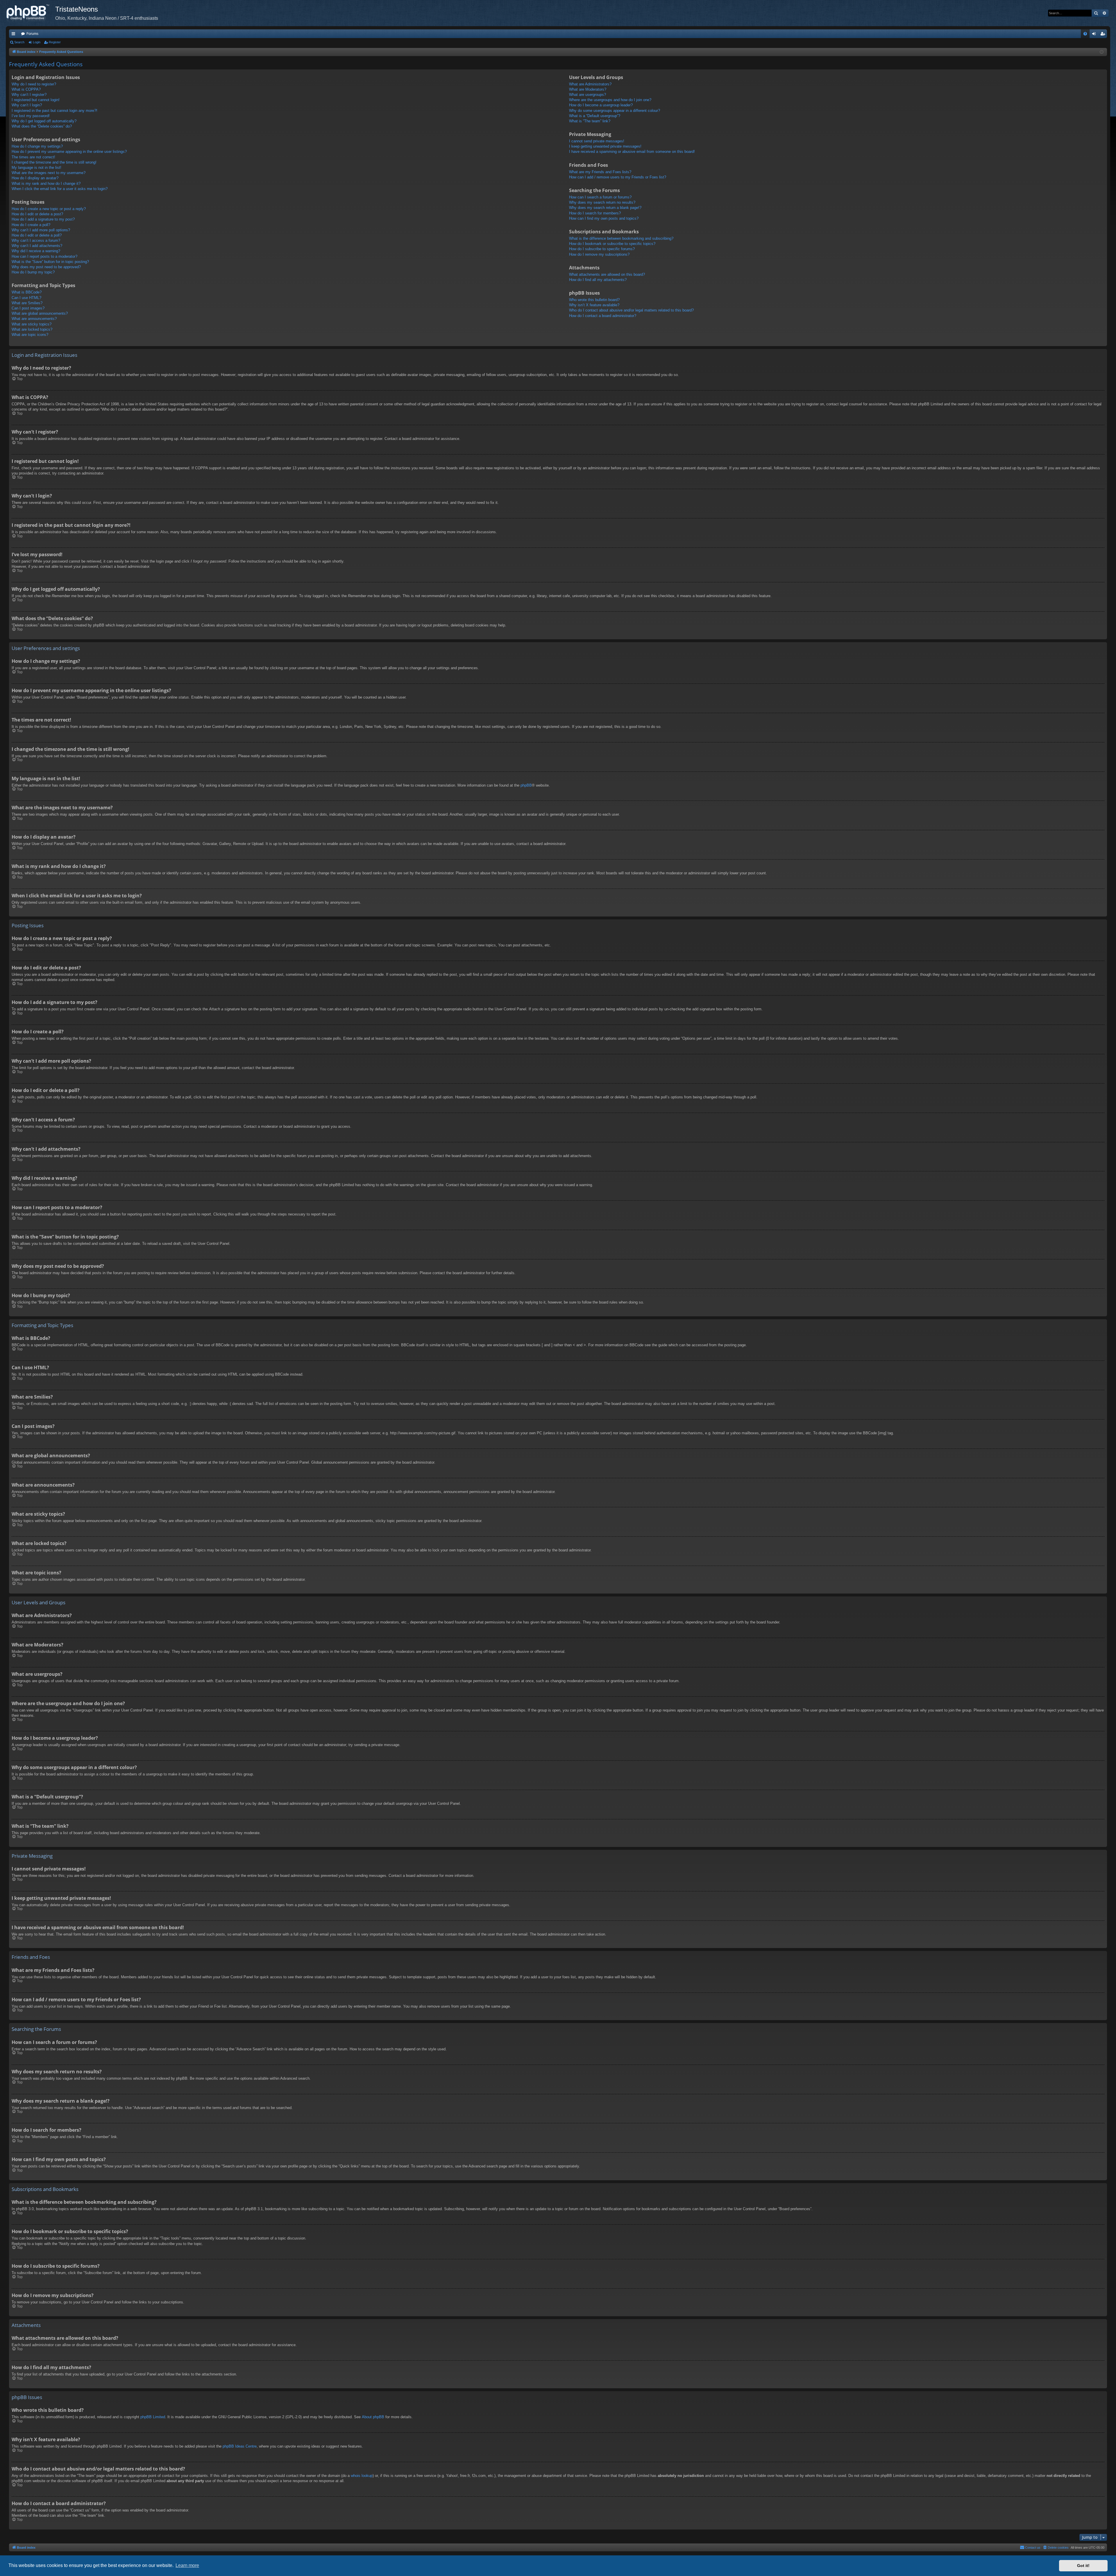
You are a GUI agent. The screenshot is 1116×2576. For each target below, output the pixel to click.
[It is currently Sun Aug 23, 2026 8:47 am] (1102, 52)
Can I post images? (28, 308)
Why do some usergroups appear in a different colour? (615, 111)
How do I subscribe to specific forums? (602, 249)
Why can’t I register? (29, 95)
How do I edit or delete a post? (37, 214)
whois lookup (362, 2476)
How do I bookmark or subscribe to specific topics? (612, 244)
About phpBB (373, 2417)
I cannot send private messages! (597, 141)
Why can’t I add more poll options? (41, 230)
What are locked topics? (32, 329)
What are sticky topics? (32, 324)
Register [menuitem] (1104, 35)
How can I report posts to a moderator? (44, 256)
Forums (32, 34)
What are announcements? (34, 319)
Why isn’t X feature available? (594, 305)
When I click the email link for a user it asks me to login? (60, 189)
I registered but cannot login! (36, 100)
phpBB (526, 785)
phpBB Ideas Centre (240, 2446)
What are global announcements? (40, 313)
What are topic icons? (30, 335)
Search (19, 42)
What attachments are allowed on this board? (607, 274)
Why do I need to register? (34, 84)
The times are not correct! (33, 157)
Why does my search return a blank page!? (605, 208)
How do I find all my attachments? (598, 280)
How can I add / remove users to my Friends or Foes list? (618, 177)
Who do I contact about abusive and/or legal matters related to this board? (631, 310)
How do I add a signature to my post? (43, 219)
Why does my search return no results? (602, 202)
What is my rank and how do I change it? (46, 184)
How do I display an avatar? (35, 178)
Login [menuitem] (1095, 35)
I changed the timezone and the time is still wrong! (54, 162)
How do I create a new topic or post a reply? (49, 209)
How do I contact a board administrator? (603, 316)
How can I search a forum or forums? (600, 197)
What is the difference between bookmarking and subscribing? (621, 238)
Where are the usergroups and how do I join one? (610, 100)
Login (37, 42)
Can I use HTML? (26, 298)
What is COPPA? (26, 89)
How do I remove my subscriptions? (599, 254)
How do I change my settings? (37, 146)
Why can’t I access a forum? (36, 240)
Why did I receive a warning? (36, 251)
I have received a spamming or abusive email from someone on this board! (632, 152)
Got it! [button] (1083, 2566)
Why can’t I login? (27, 105)
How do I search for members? (595, 213)
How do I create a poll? (31, 225)
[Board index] (31, 13)
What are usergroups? (587, 95)
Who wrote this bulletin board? (594, 300)
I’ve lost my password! (31, 116)
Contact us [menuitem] (1033, 2548)
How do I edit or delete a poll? (37, 235)
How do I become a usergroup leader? (601, 105)
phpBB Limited (153, 2417)
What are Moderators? (588, 89)
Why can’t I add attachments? (37, 246)
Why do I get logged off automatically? (44, 121)
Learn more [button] (187, 2565)
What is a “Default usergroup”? (595, 116)
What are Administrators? (590, 84)
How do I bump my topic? (33, 272)
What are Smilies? (27, 303)
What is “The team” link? (590, 121)
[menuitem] (1085, 34)
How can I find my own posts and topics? (604, 218)
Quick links (15, 35)
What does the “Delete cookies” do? (42, 126)
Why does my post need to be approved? (46, 267)
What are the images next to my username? (49, 173)
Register (55, 42)
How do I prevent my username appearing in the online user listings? (69, 152)
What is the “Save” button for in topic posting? (50, 262)
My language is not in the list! (36, 168)
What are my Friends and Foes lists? (600, 172)
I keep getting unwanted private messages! (605, 146)
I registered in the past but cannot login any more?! (54, 111)
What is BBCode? (27, 292)
